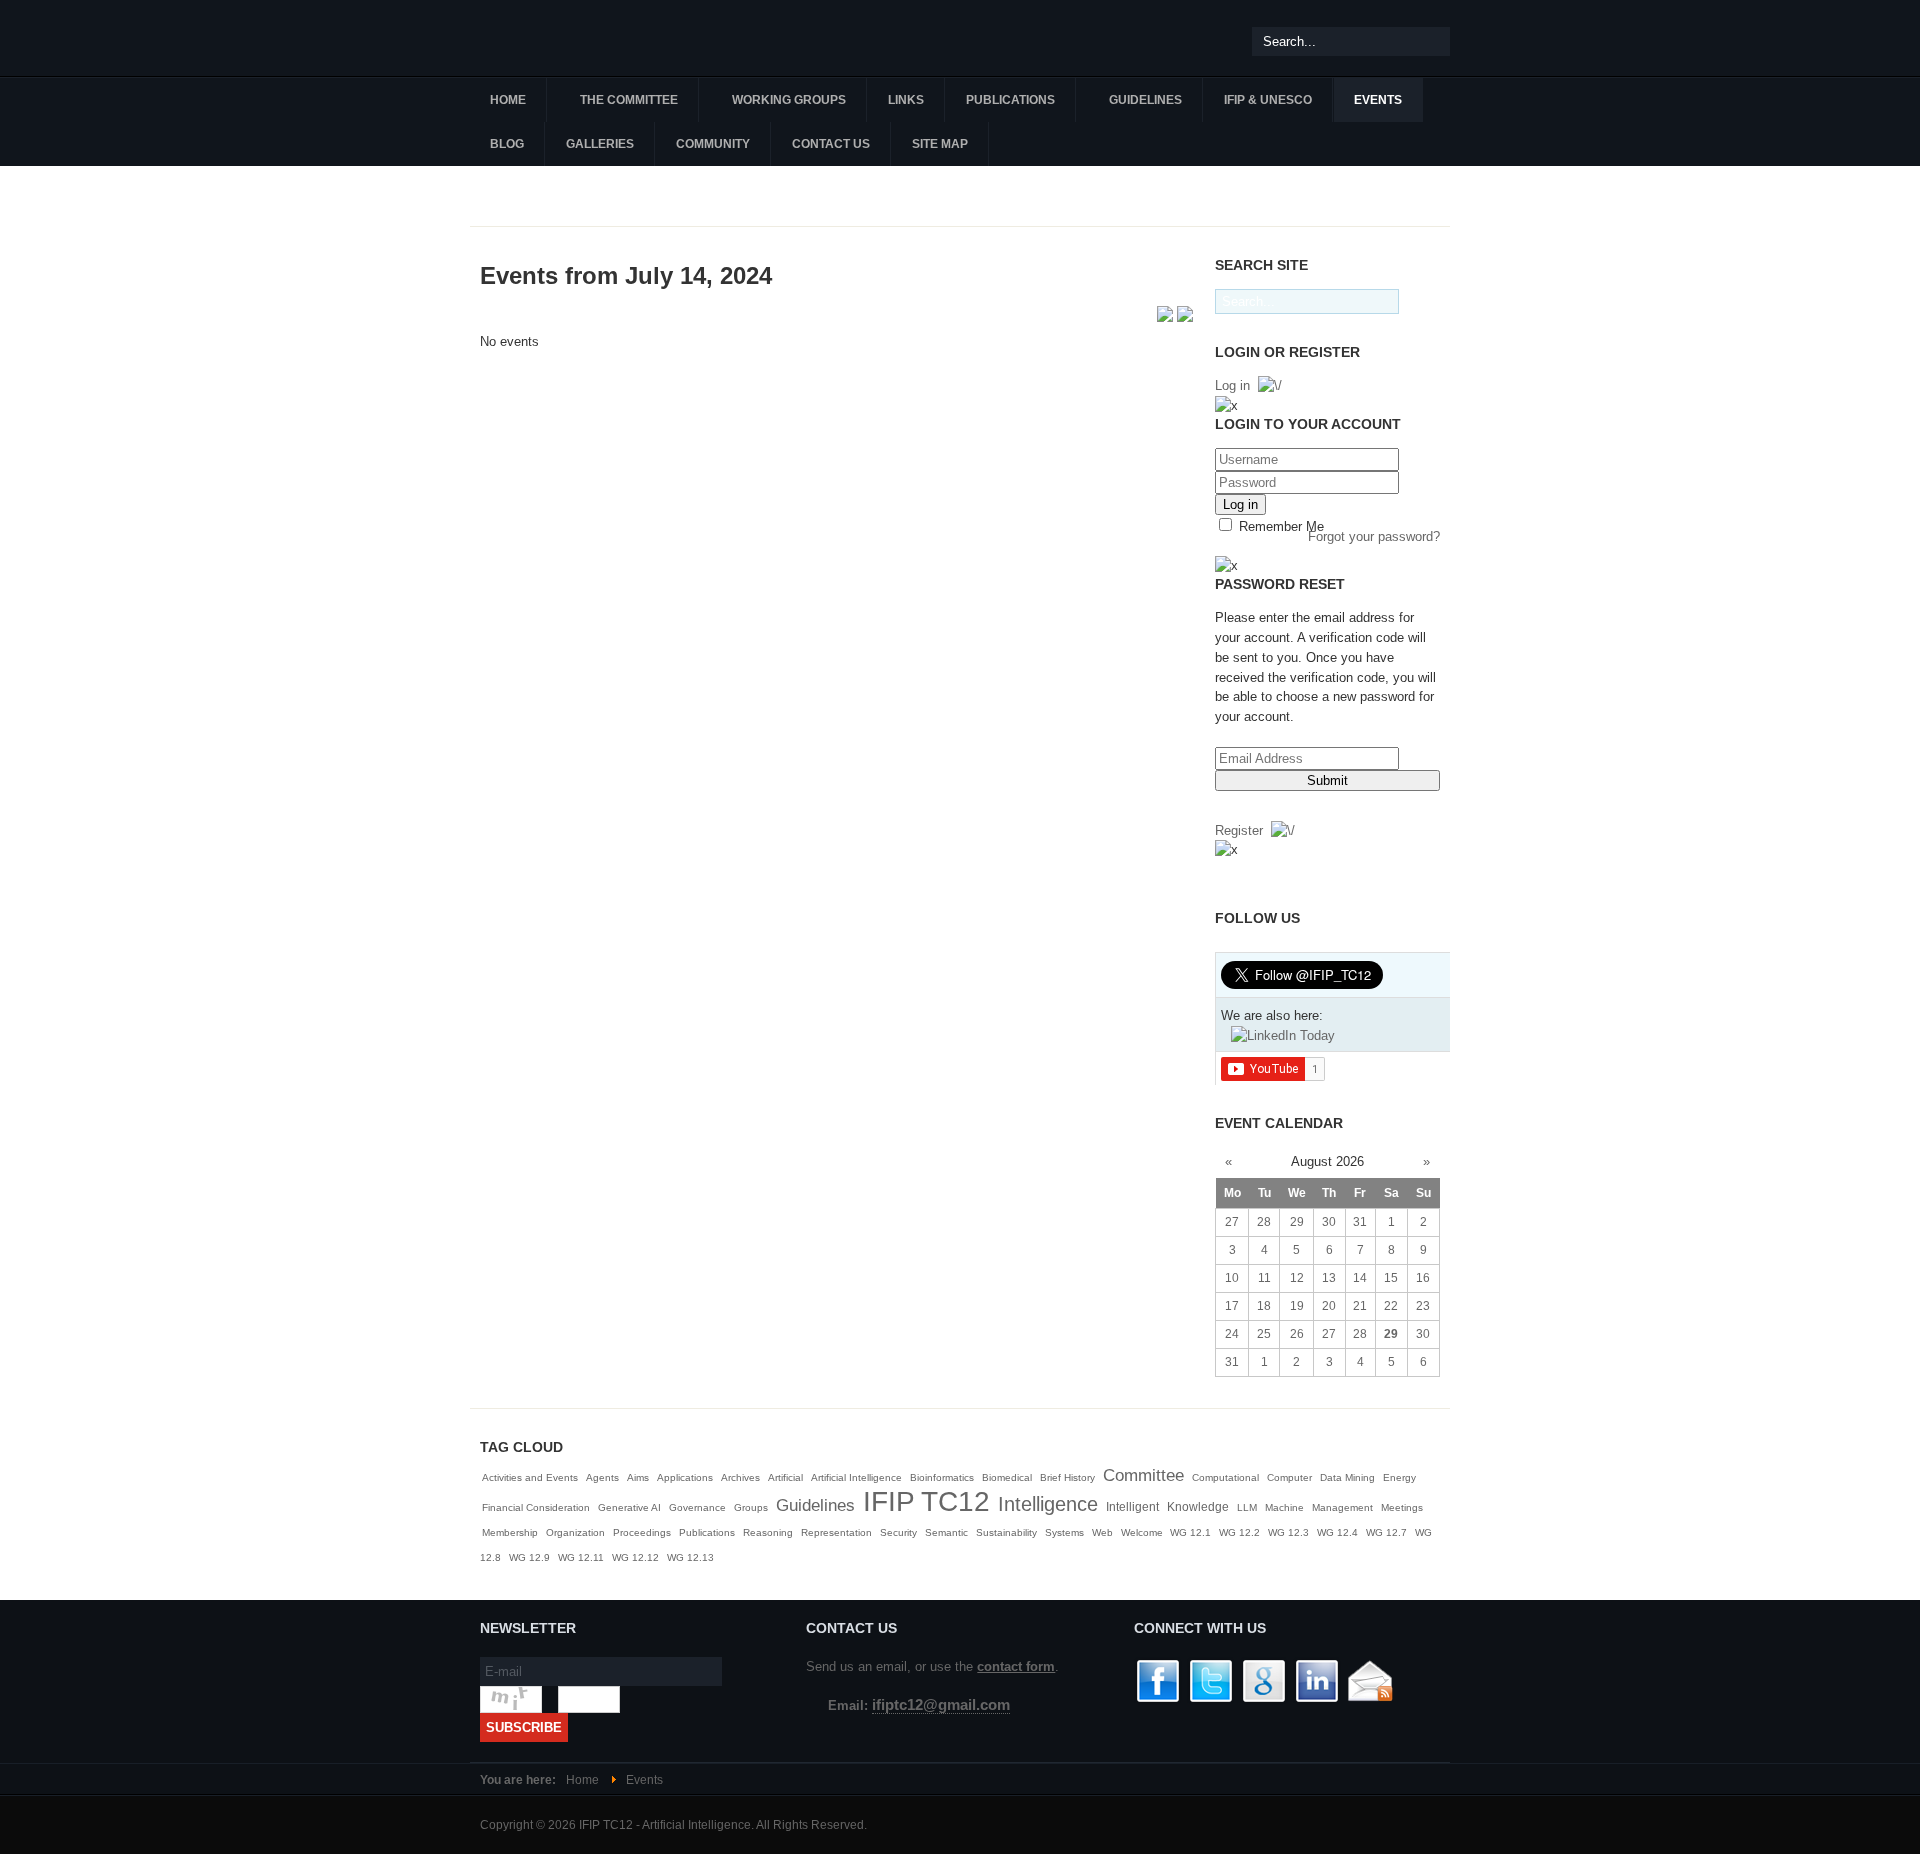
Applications (685, 1477)
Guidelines (815, 1505)
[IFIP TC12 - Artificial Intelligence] (590, 38)
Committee (1143, 1475)
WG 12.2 (1239, 1532)
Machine (1284, 1507)
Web (1102, 1532)
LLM (1247, 1507)
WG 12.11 (581, 1557)
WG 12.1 (1190, 1532)
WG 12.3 (1288, 1532)
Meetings (1402, 1507)
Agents (602, 1477)
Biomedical (1007, 1477)
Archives (740, 1477)
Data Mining (1347, 1477)
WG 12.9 (529, 1557)
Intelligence (1048, 1504)
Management (1342, 1507)
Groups (751, 1507)
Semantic (946, 1532)
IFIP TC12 (926, 1501)
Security (898, 1532)
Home (582, 1780)
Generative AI (629, 1507)
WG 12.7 (1386, 1532)
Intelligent (1132, 1507)
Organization (575, 1532)
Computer (1289, 1477)
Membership (510, 1532)
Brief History (1067, 1477)
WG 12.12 (635, 1557)
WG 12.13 (690, 1557)
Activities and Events (530, 1477)
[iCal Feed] (1185, 317)
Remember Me (1279, 526)
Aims (638, 1477)
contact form (1016, 1666)
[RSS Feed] (1167, 317)
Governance (697, 1507)
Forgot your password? (1374, 536)
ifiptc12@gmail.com (941, 1705)
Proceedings (642, 1532)
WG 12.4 (1337, 1532)
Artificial (785, 1477)
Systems (1064, 1532)
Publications (707, 1532)
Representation (836, 1532)
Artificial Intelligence (856, 1477)
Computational (1225, 1477)
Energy (1399, 1477)
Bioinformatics (942, 1477)
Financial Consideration (536, 1507)
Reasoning (768, 1532)
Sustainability (1006, 1532)
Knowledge (1198, 1507)
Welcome (1143, 1532)
